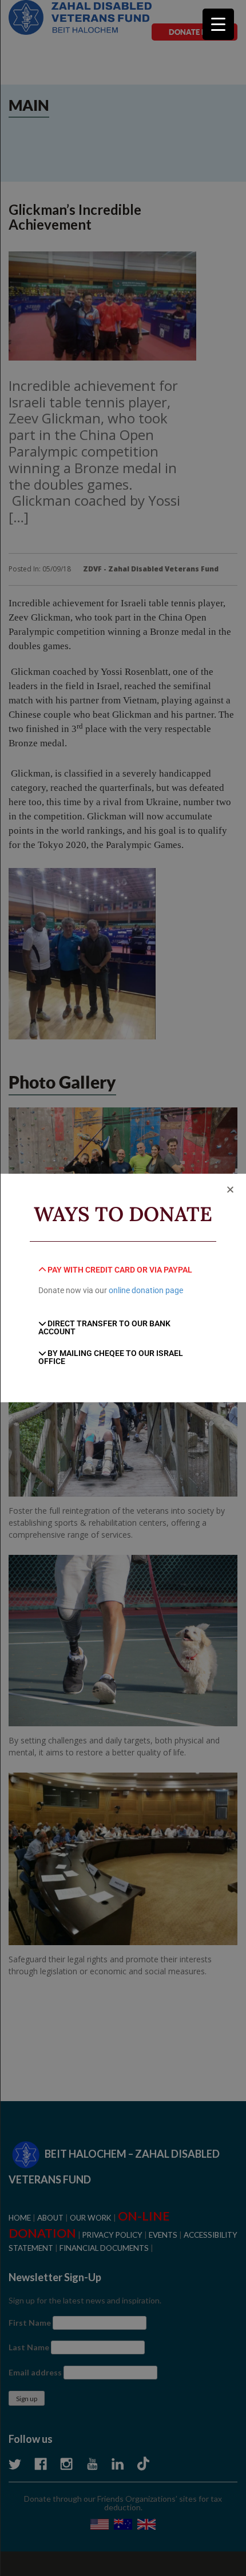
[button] (230, 1189)
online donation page (146, 1290)
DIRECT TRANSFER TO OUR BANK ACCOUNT (105, 1327)
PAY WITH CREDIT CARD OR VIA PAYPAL (120, 1270)
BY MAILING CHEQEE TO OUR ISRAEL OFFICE (111, 1357)
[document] (123, 1288)
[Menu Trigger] (218, 24)
